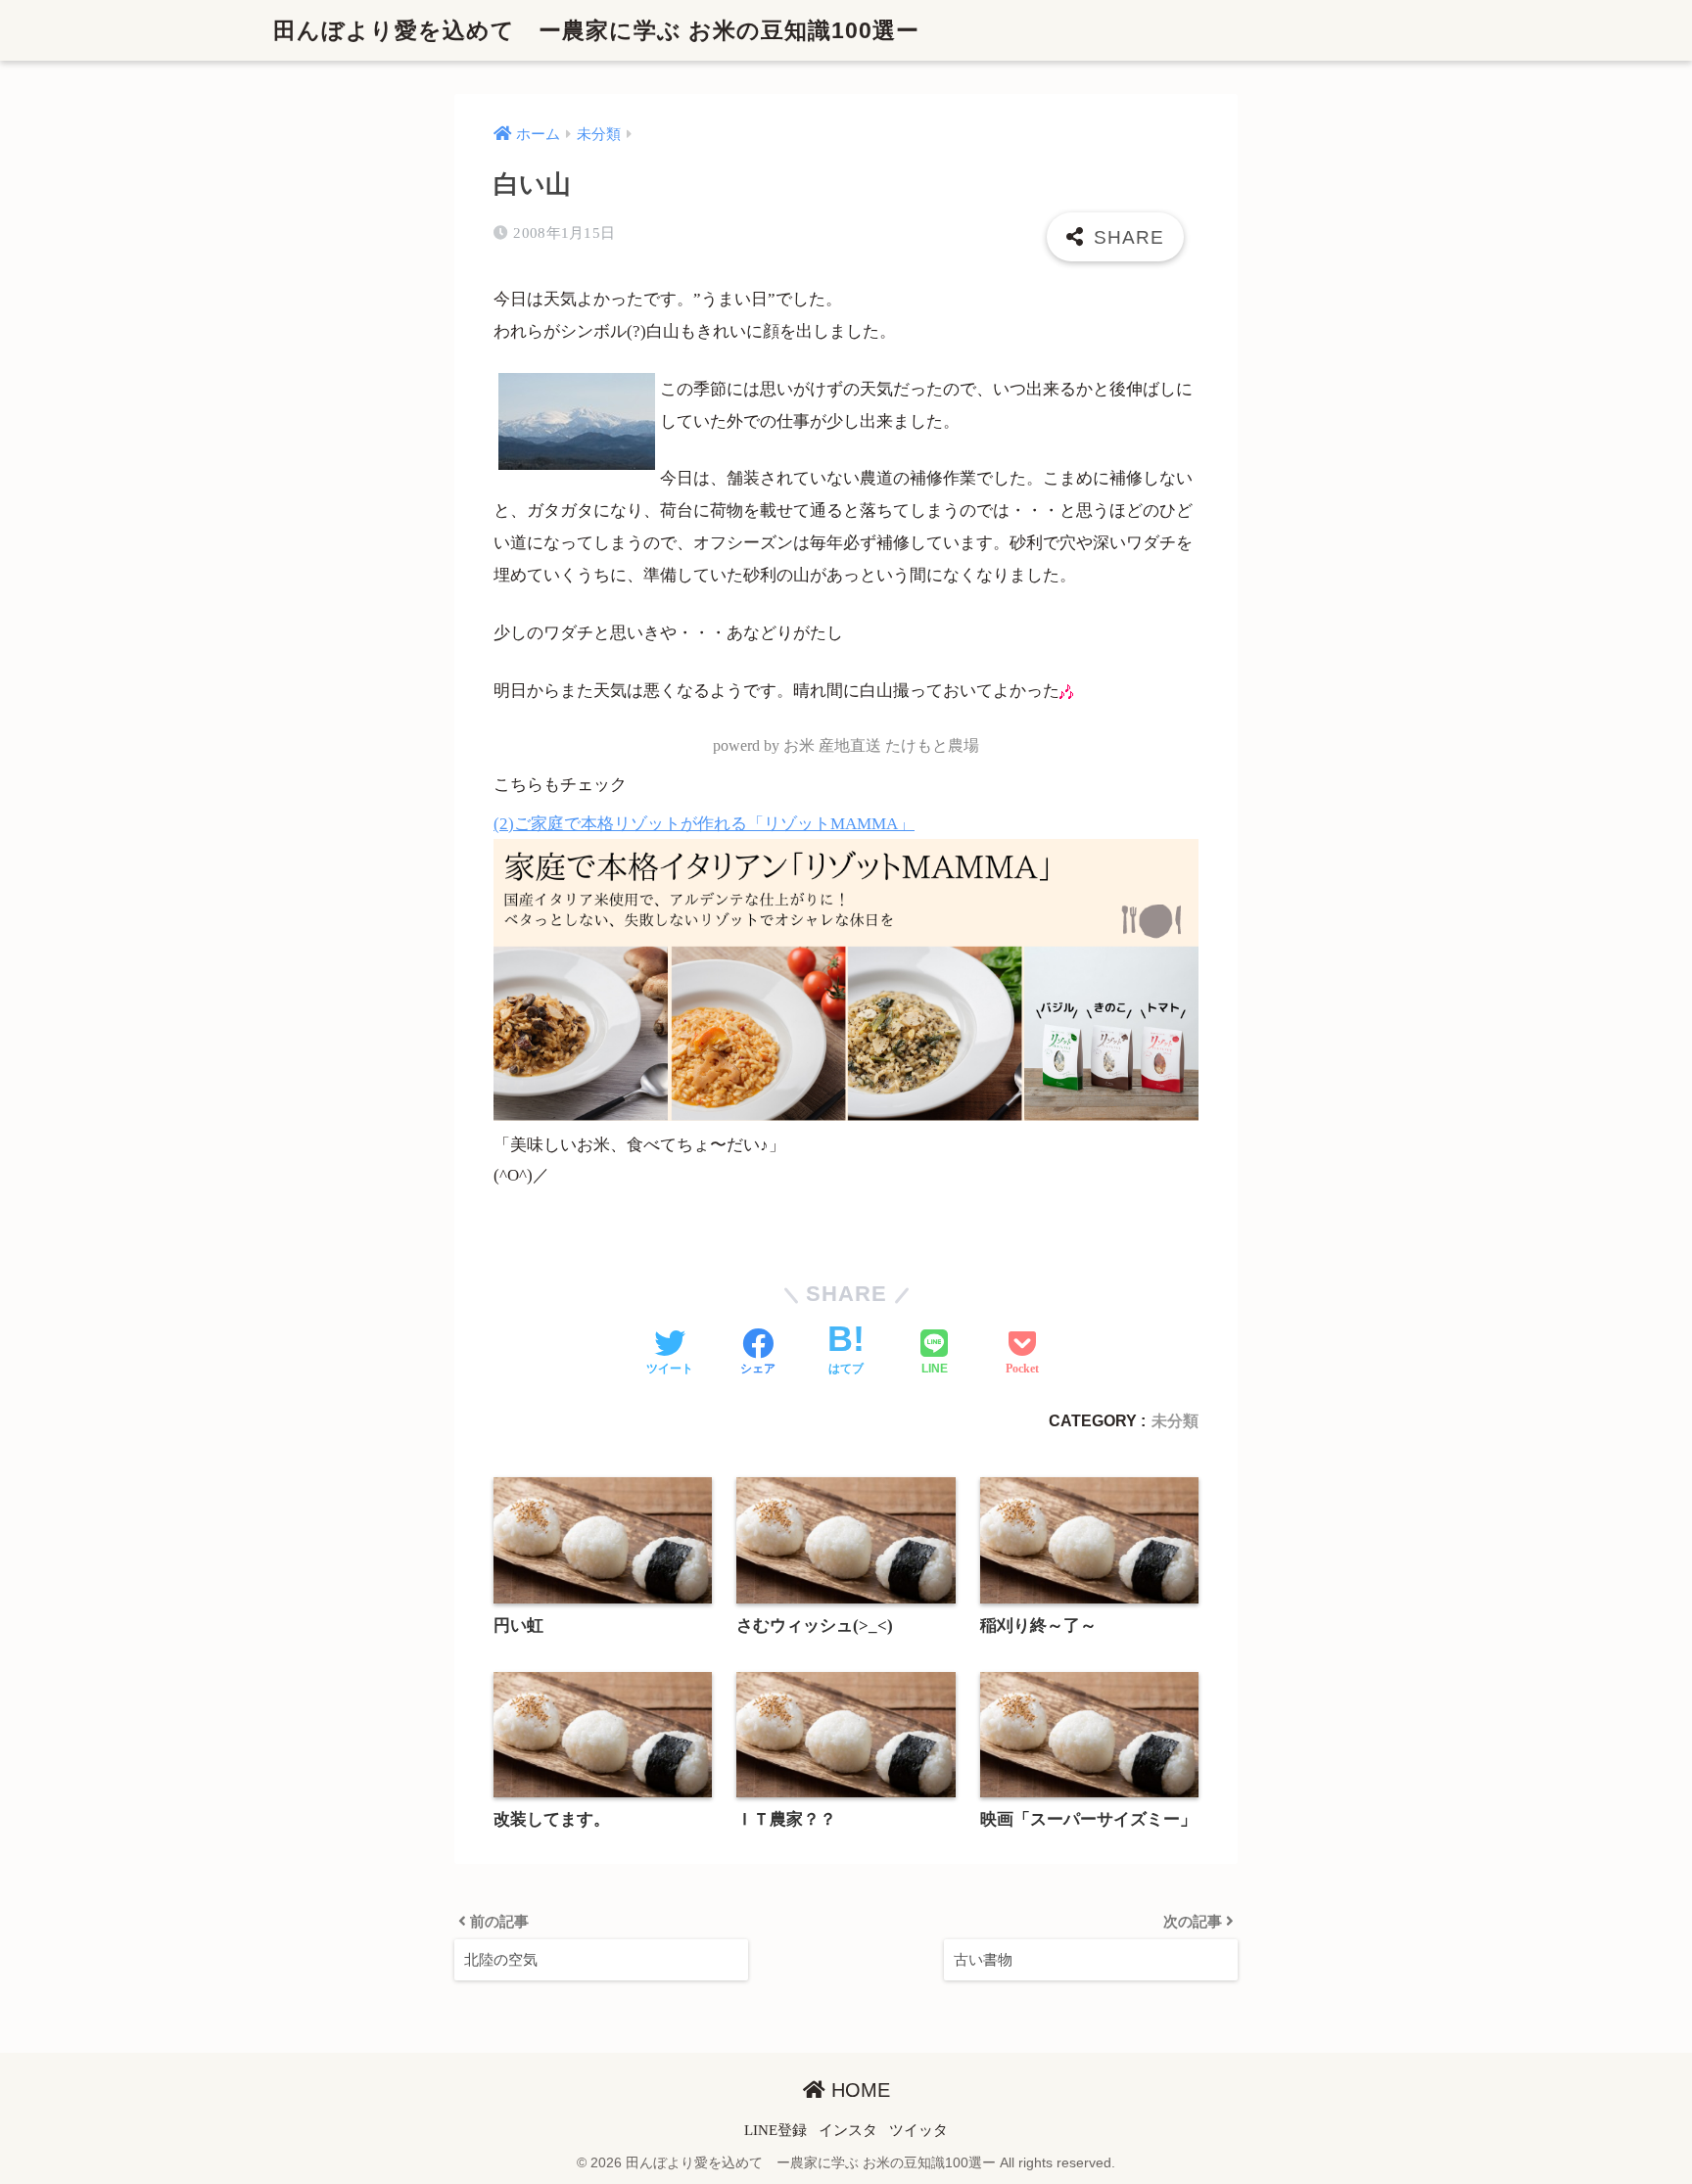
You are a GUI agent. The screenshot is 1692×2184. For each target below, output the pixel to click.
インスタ (848, 2130)
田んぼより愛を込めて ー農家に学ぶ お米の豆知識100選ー (596, 30)
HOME (858, 2090)
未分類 (1175, 1420)
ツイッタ (918, 2130)
